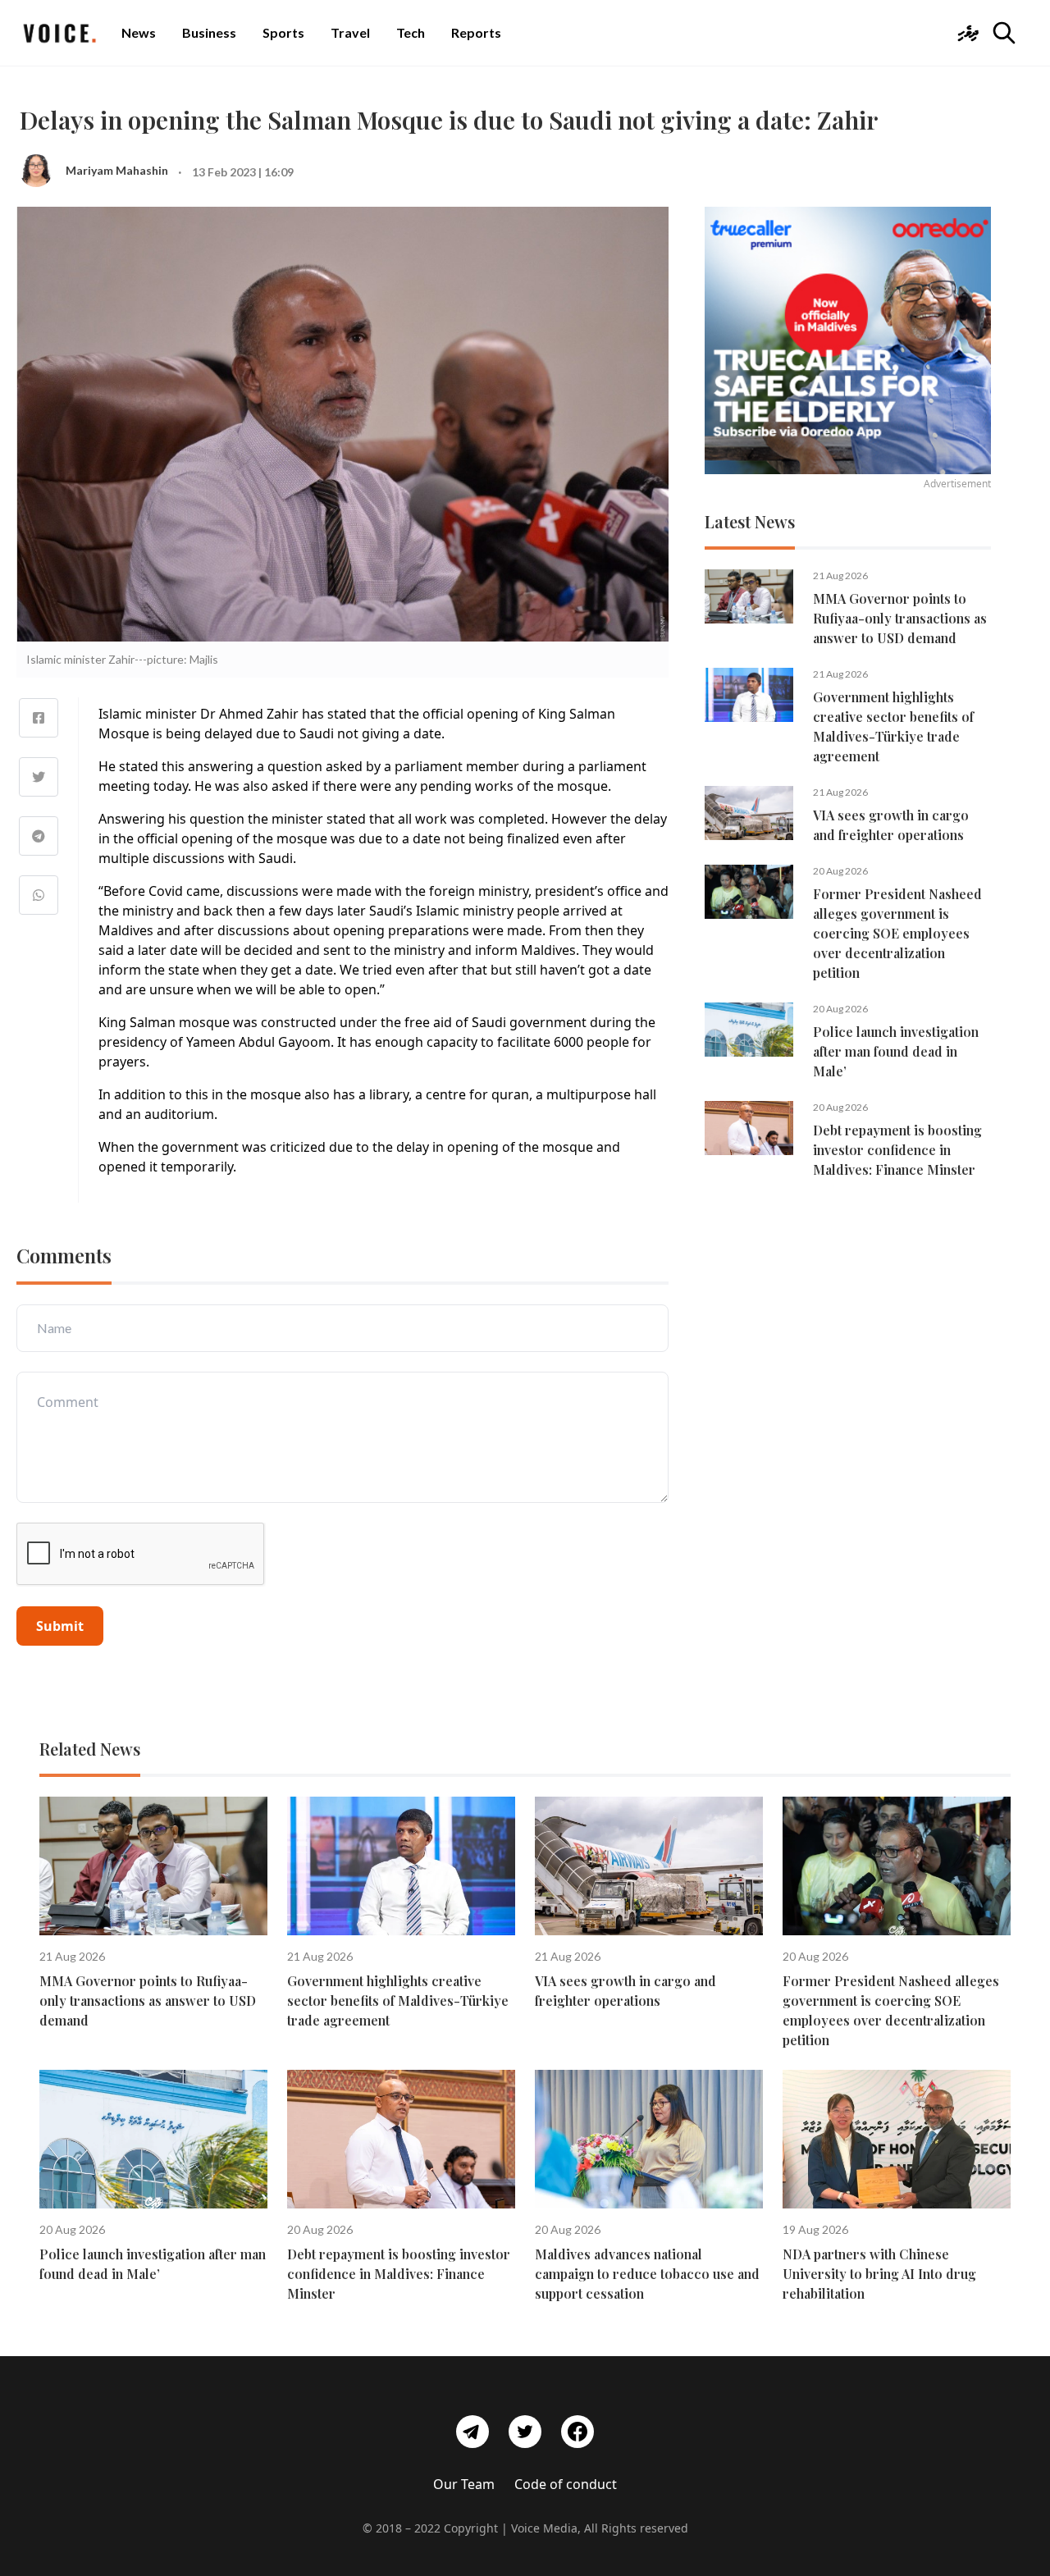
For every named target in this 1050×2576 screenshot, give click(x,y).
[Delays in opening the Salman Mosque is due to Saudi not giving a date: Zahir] (39, 718)
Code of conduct (566, 2484)
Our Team (464, 2484)
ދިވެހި (968, 32)
